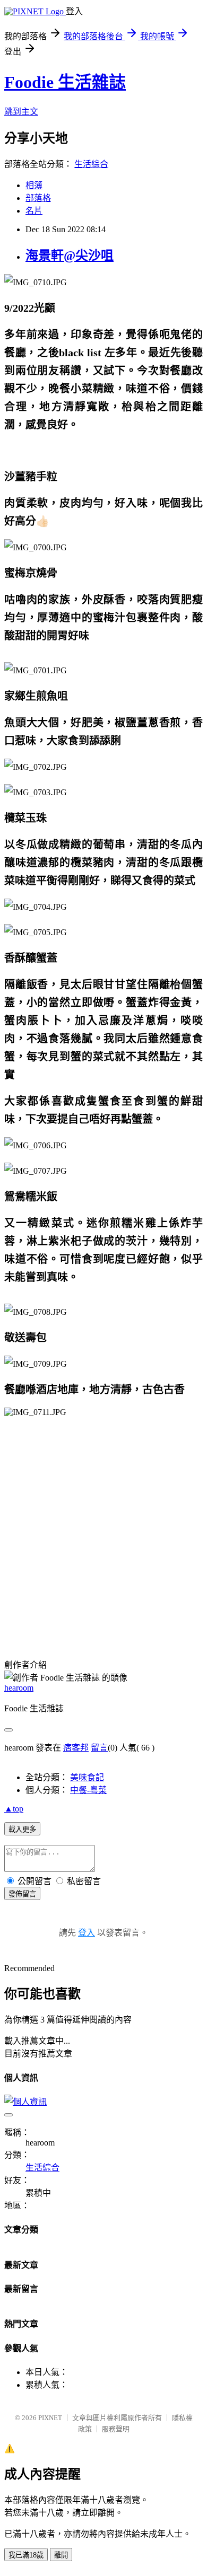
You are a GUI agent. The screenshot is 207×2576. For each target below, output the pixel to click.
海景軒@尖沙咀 (70, 256)
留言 (99, 1748)
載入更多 (22, 1829)
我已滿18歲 (26, 2555)
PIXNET (50, 2418)
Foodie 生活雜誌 (65, 82)
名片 (34, 211)
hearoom (19, 1688)
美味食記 (87, 1777)
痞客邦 (76, 1748)
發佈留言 (22, 1894)
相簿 (34, 185)
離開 (61, 2555)
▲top (14, 1809)
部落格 (38, 198)
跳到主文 (21, 112)
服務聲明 (116, 2429)
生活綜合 (91, 164)
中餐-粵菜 (88, 1790)
